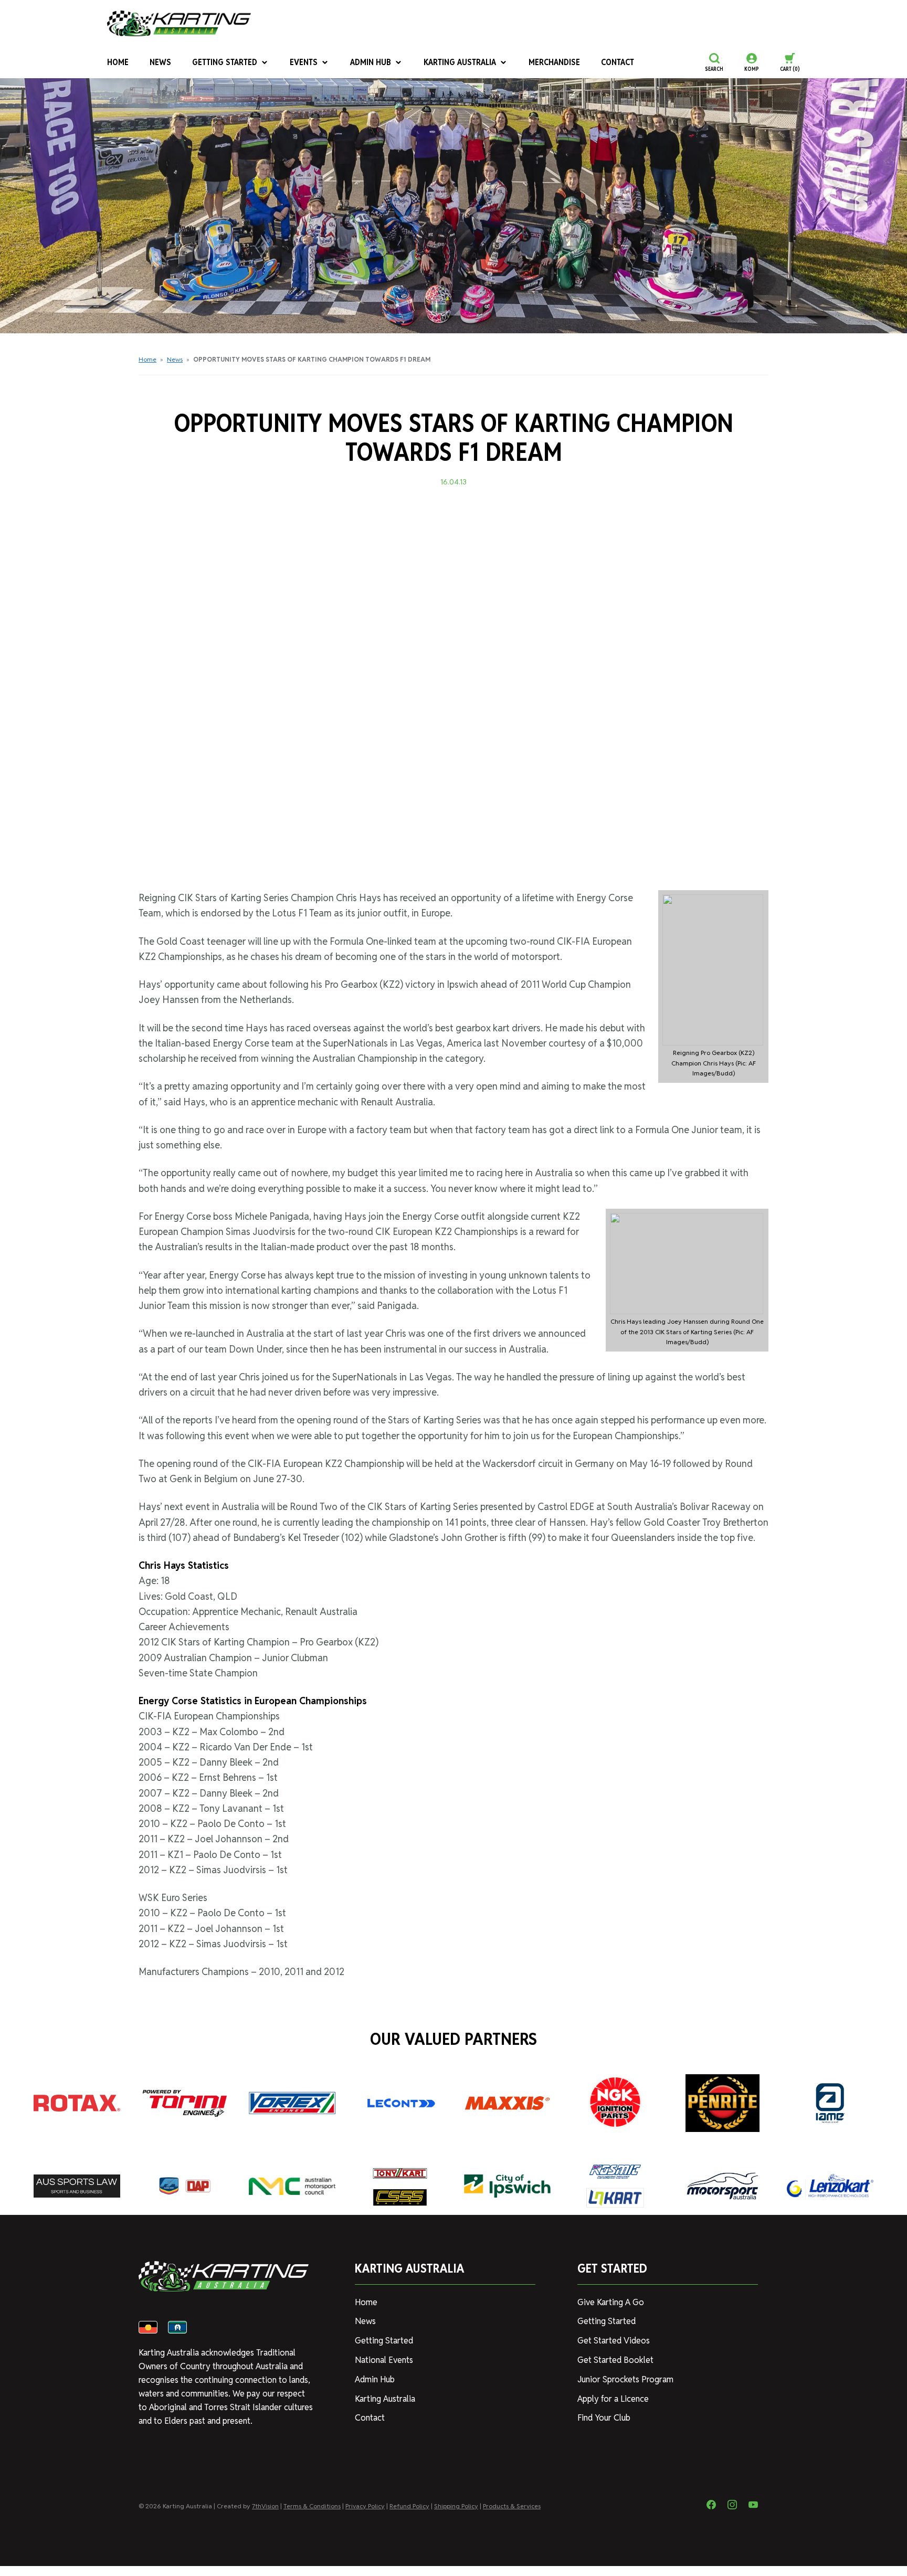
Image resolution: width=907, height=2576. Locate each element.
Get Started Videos (614, 2341)
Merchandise (554, 62)
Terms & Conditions (312, 2506)
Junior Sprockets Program (625, 2379)
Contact (618, 62)
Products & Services (512, 2506)
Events (304, 62)
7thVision (265, 2506)
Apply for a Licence (613, 2399)
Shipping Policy (456, 2506)
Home (118, 62)
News (160, 62)
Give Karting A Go (611, 2302)
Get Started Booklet (615, 2360)
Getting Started (225, 62)
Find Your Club (604, 2418)
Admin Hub (371, 62)
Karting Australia (460, 62)
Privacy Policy (365, 2506)
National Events (384, 2360)
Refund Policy (409, 2506)
